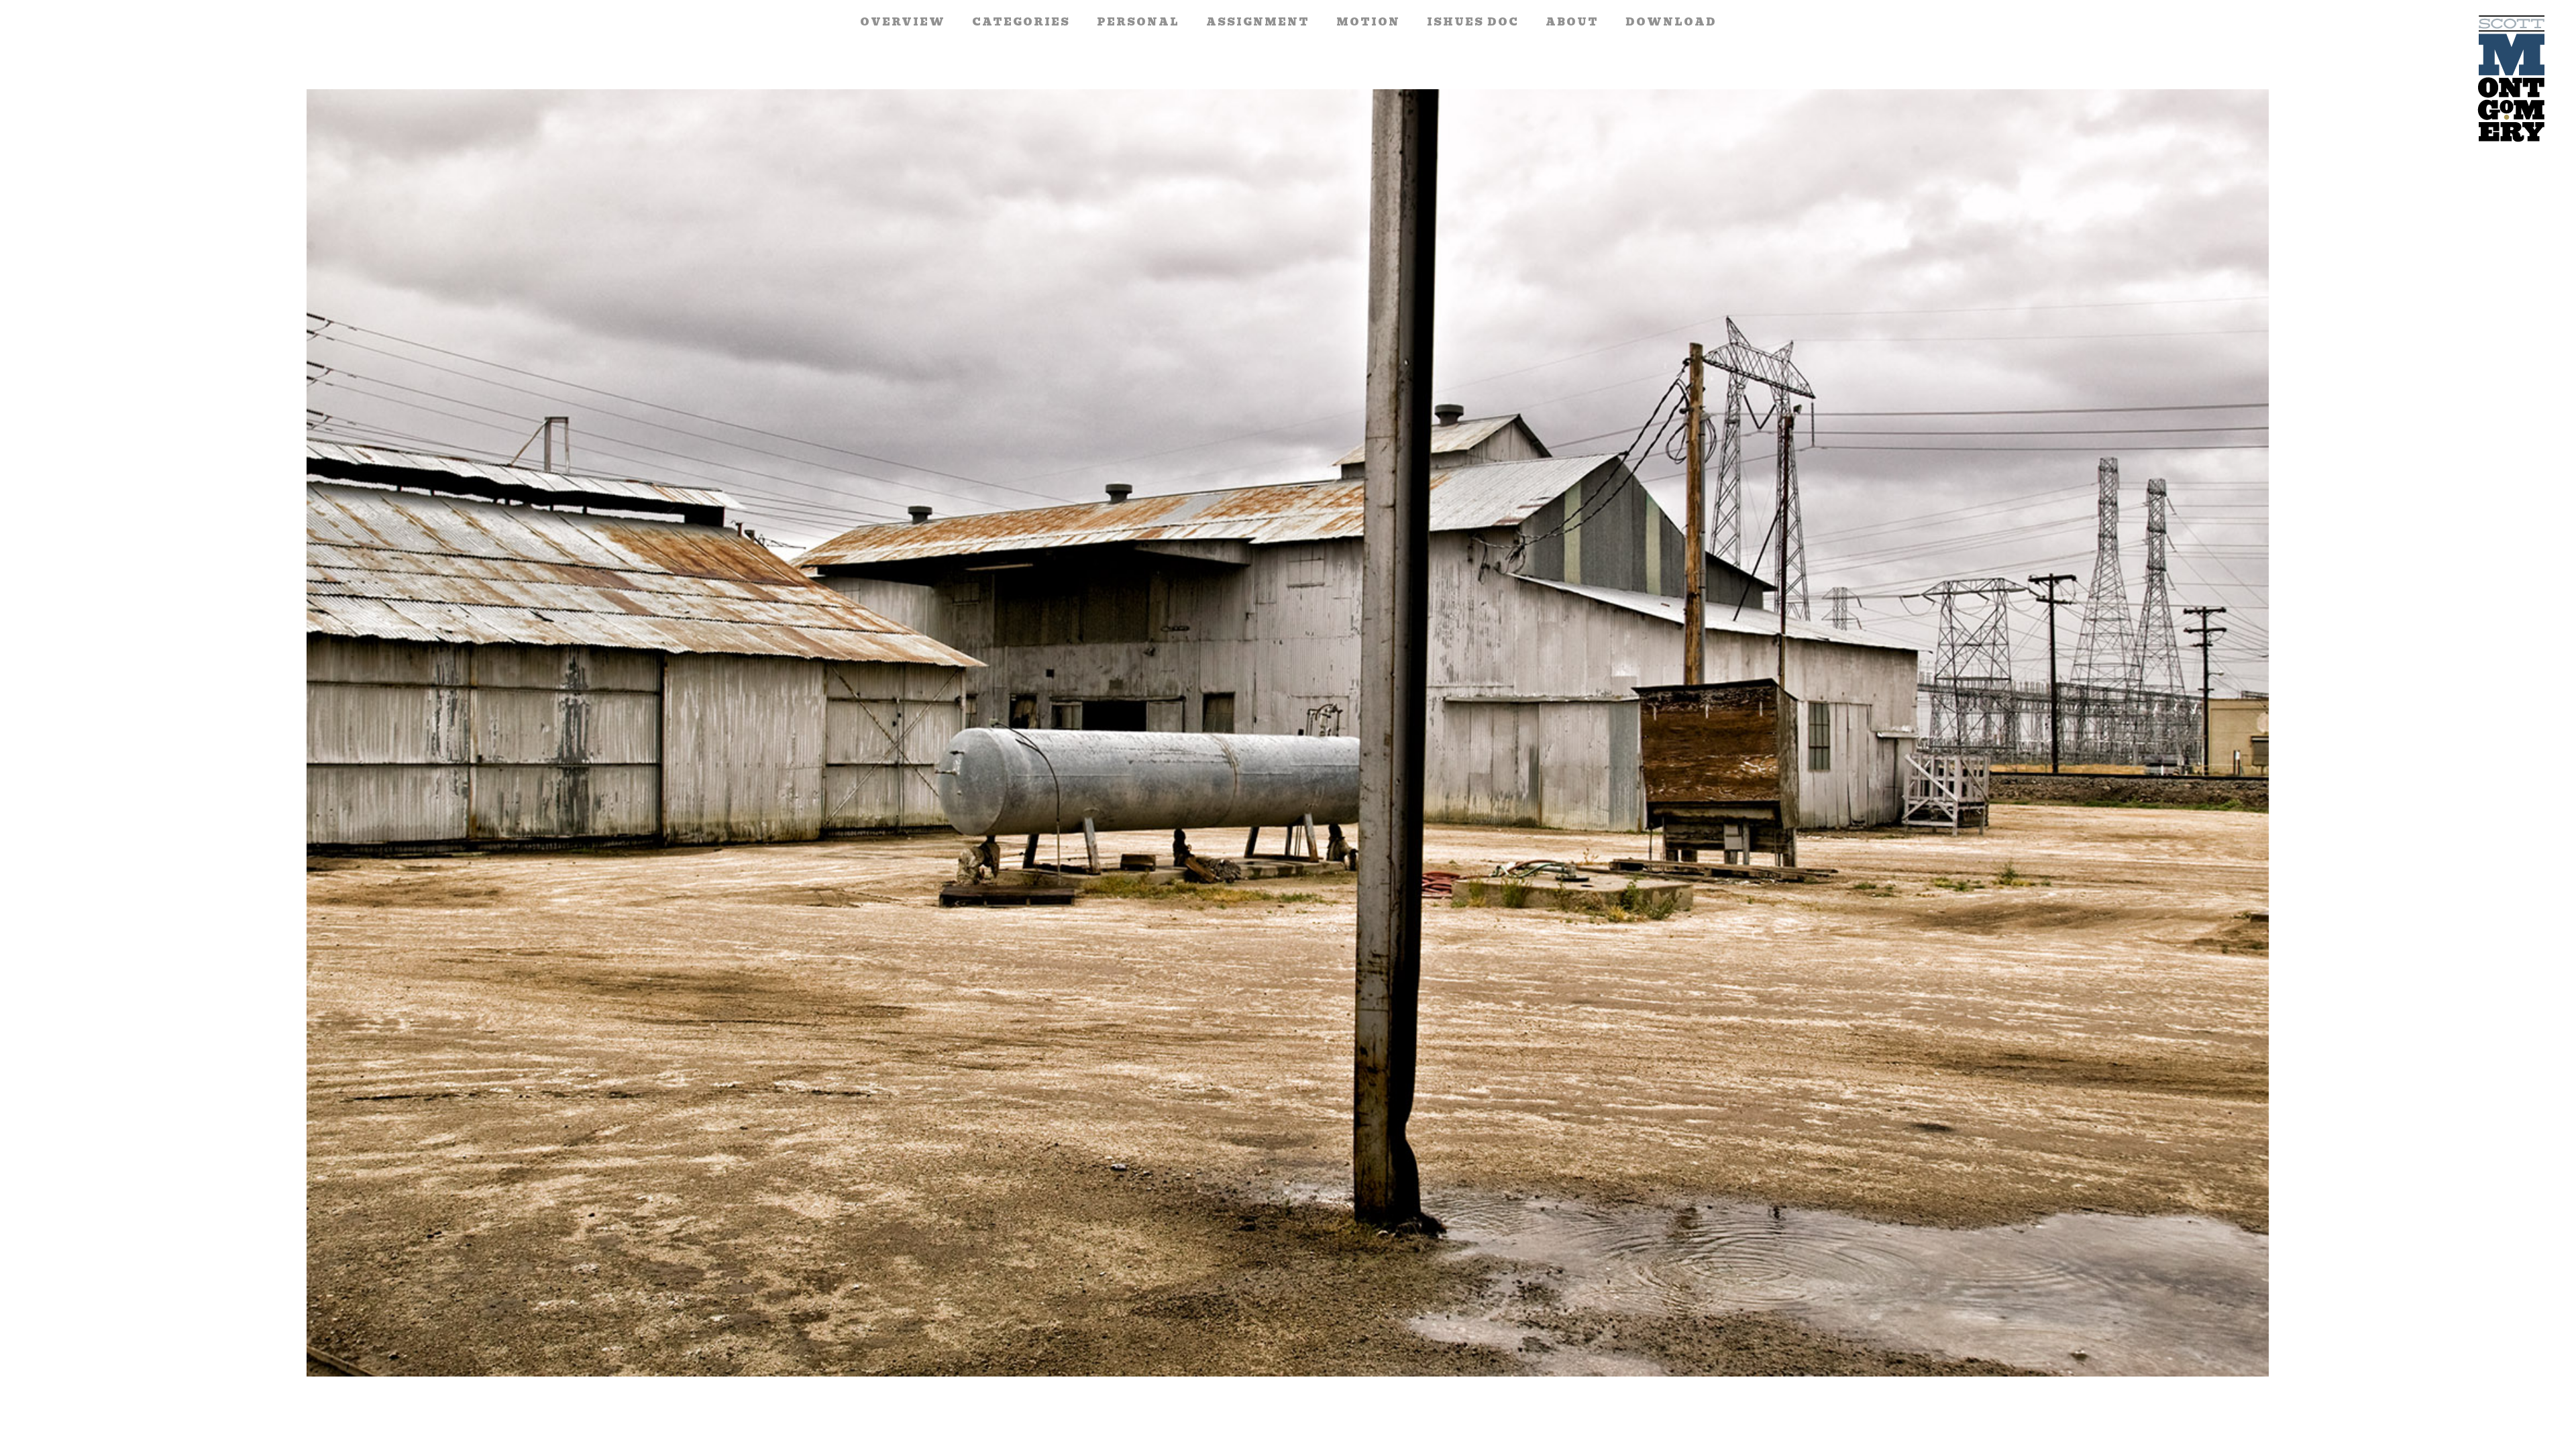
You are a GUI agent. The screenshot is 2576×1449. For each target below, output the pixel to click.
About (1572, 22)
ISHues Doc (1473, 22)
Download (1671, 22)
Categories (1021, 22)
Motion (1368, 22)
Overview (903, 22)
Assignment (1258, 22)
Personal (1138, 22)
